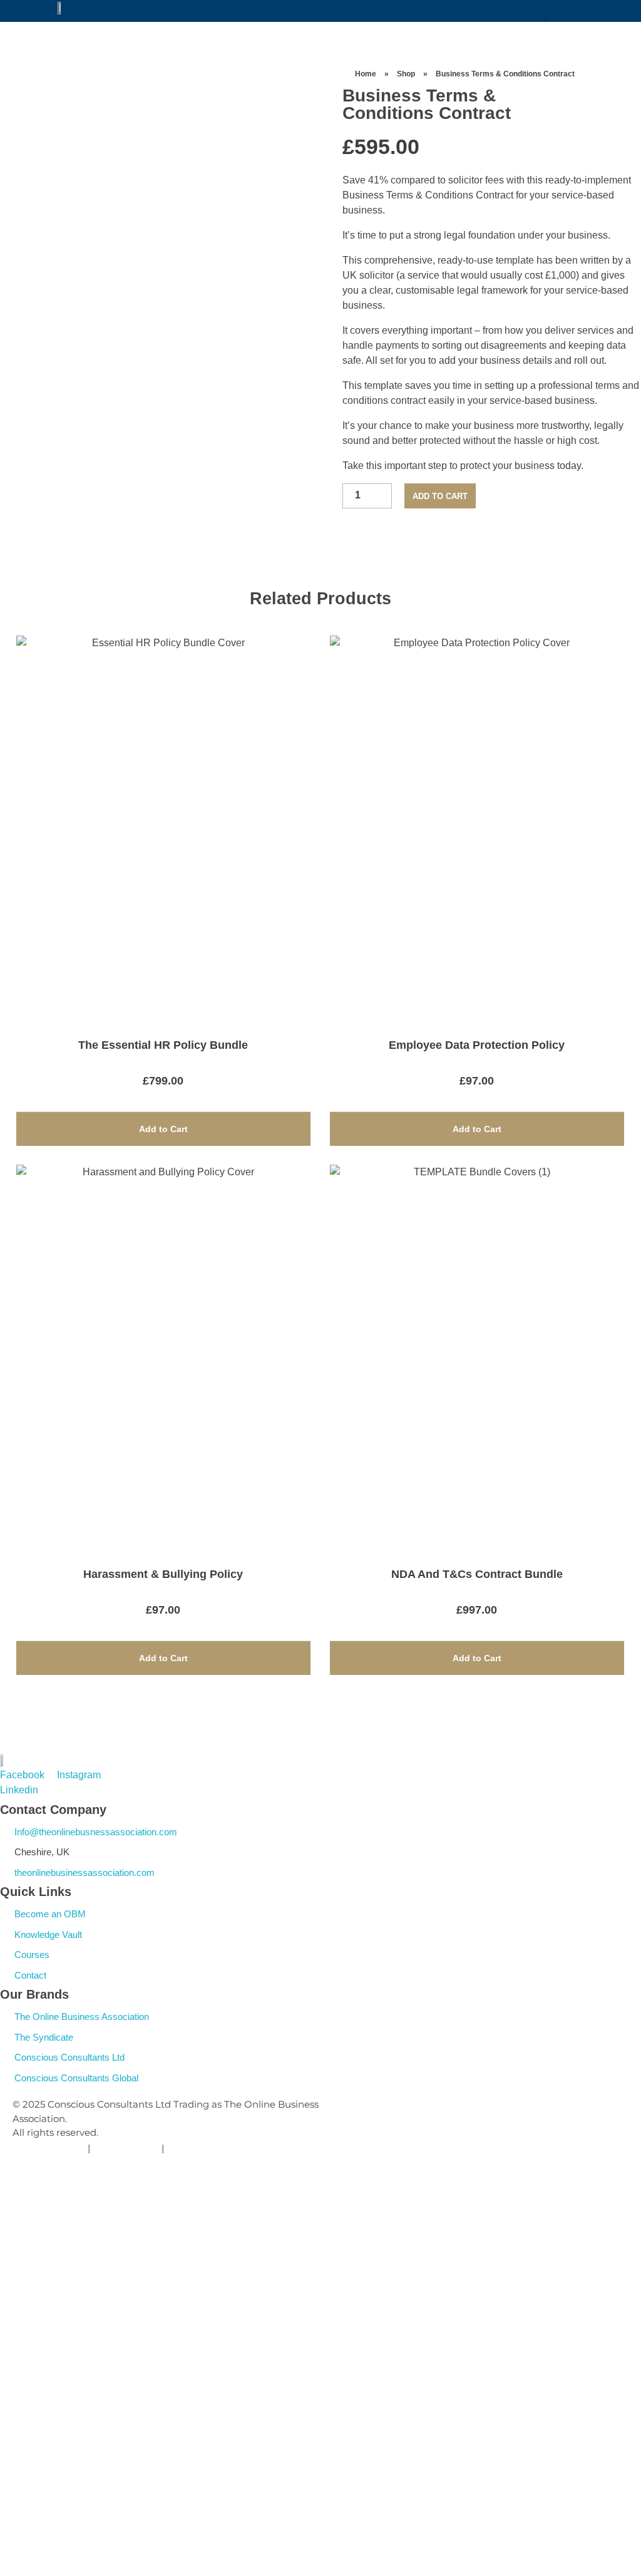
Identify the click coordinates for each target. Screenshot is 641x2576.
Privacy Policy (53, 2148)
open (277, 88)
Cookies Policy (126, 2148)
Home (366, 74)
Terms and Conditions (218, 2148)
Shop (406, 74)
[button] (546, 18)
